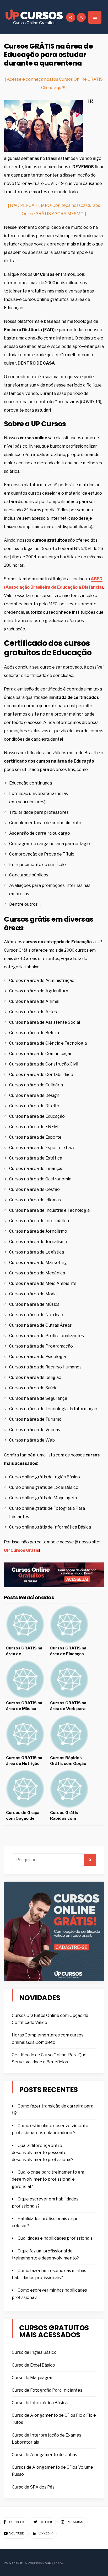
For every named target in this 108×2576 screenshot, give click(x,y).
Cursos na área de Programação (41, 1346)
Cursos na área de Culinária (36, 1085)
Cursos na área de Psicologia (37, 1357)
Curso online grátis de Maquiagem (43, 1498)
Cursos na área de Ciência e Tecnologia (48, 1043)
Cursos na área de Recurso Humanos (45, 1367)
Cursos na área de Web (32, 1440)
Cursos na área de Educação (37, 1116)
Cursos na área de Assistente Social (45, 1022)
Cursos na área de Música (34, 1304)
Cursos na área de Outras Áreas (40, 1325)
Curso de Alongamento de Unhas (44, 2455)
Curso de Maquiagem (33, 2378)
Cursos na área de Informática (39, 1221)
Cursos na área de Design (34, 1095)
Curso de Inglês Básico (34, 2352)
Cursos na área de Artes (33, 1012)
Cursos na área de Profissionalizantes (47, 1336)
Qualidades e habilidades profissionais (55, 2238)
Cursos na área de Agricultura (39, 991)
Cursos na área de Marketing (38, 1263)
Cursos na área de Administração (42, 980)
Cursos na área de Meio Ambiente (43, 1283)
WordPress (34, 2563)
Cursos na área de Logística (37, 1252)
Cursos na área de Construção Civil (44, 1064)
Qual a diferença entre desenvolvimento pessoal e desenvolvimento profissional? (43, 2153)
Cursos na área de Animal (34, 1001)
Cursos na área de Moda (33, 1294)
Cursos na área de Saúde (33, 1388)
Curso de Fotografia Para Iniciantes (47, 2390)
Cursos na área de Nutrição (36, 1315)
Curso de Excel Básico (33, 2365)
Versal (58, 2563)
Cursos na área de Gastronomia (40, 1179)
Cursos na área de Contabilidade (41, 1075)
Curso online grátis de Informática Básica (50, 1527)
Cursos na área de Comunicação (41, 1054)
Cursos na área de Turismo (35, 1419)
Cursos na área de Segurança (38, 1398)
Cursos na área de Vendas (35, 1430)
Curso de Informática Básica (40, 2403)
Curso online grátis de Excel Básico (44, 1487)
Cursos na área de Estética (36, 1158)
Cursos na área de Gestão (34, 1189)
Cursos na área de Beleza (34, 1033)
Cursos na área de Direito (34, 1106)
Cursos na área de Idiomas (35, 1200)
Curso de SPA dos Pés (33, 2487)
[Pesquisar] (90, 1860)
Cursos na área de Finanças (36, 1169)
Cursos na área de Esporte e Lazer (43, 1148)
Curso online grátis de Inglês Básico (45, 1477)
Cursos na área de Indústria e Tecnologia (49, 1210)
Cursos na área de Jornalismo (38, 1231)
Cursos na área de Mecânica (37, 1273)
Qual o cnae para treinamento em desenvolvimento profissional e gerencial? (48, 2179)
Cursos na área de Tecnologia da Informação (53, 1409)
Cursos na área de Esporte (35, 1137)
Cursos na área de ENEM (34, 1127)
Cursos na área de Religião (35, 1377)
